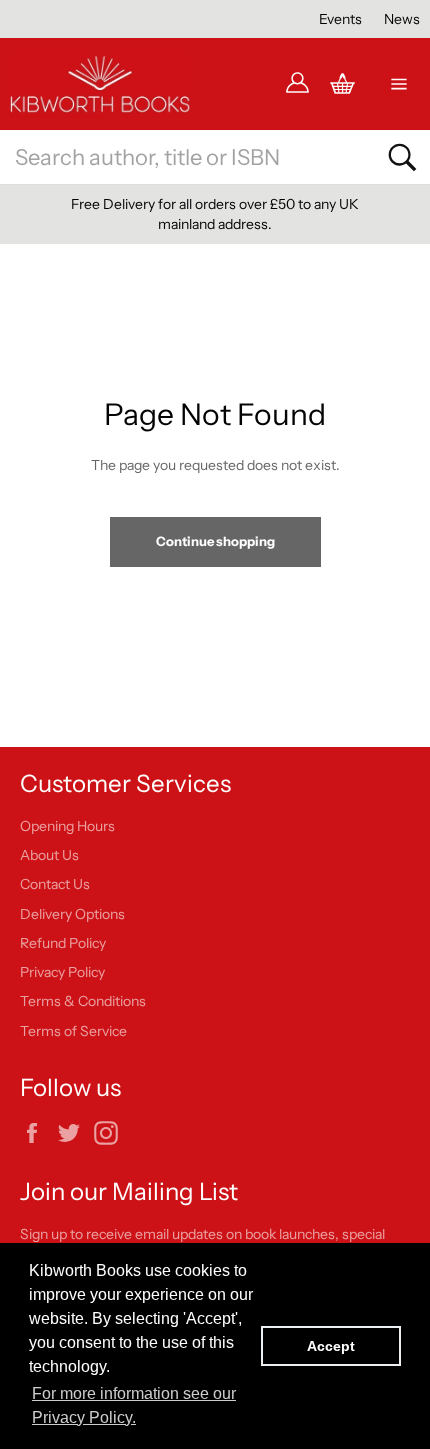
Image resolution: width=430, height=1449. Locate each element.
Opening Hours (67, 826)
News (402, 19)
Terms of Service (73, 1031)
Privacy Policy (62, 972)
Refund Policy (63, 943)
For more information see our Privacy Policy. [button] (134, 1405)
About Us (49, 855)
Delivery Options (72, 914)
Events (340, 19)
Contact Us (55, 884)
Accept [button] (331, 1346)
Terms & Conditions (83, 1001)
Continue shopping (215, 541)
